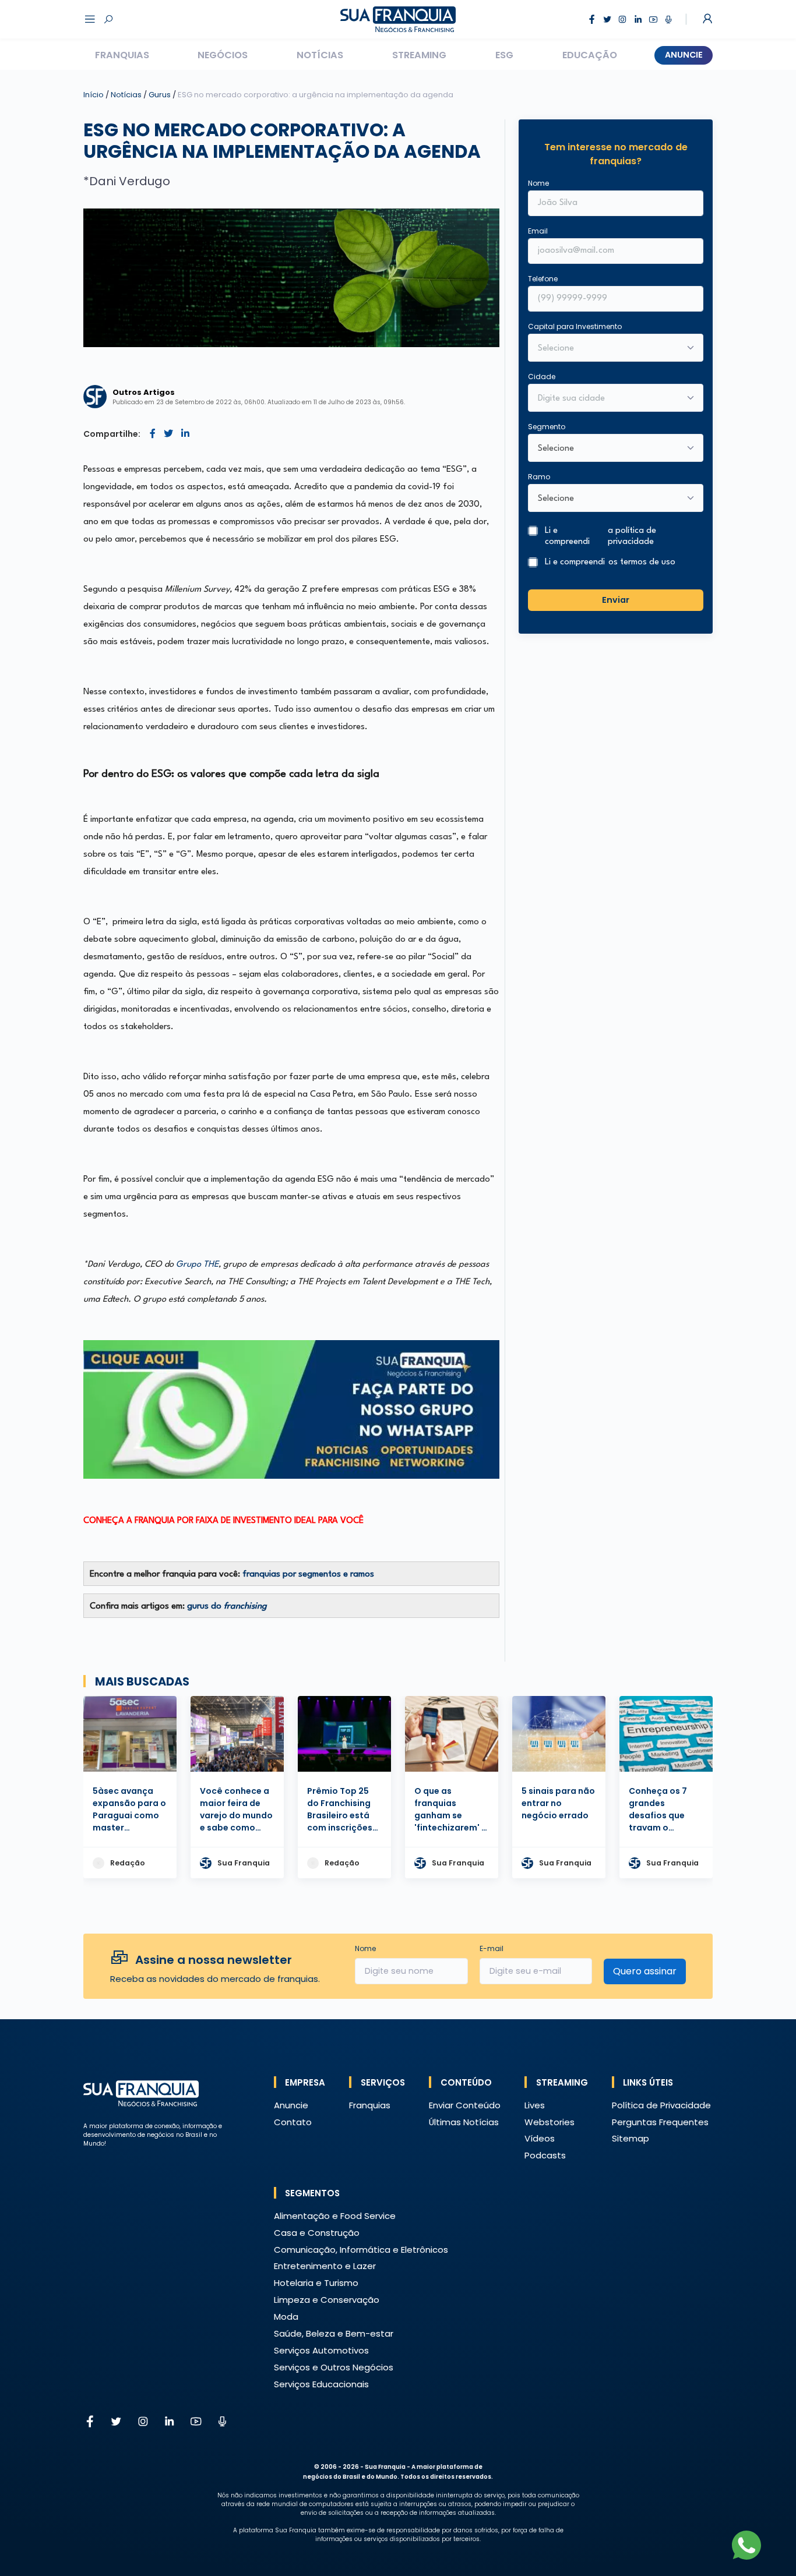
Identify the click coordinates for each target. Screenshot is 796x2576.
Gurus (161, 95)
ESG (504, 55)
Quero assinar (645, 1971)
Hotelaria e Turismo (316, 2283)
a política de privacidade (632, 536)
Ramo (539, 477)
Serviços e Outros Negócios (334, 2367)
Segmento (547, 427)
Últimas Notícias (464, 2122)
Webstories (550, 2122)
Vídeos (540, 2138)
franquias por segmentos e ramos (308, 1575)
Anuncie (684, 55)
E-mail (492, 1948)
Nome (538, 183)
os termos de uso (642, 562)
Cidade (542, 377)
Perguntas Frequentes (660, 2122)
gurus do (227, 1607)
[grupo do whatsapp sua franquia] (291, 1409)
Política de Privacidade (661, 2105)
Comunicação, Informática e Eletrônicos (361, 2250)
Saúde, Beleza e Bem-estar (334, 2333)
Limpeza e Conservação (327, 2300)
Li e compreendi (600, 536)
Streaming (419, 55)
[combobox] (608, 399)
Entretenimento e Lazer (325, 2266)
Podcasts (545, 2155)
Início (94, 95)
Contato (293, 2122)
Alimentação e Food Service (335, 2216)
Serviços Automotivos (321, 2350)
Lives (535, 2105)
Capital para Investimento (575, 326)
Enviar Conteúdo (465, 2105)
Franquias (122, 55)
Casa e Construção (317, 2233)
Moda (286, 2317)
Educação (590, 55)
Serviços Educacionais (321, 2384)
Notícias (320, 55)
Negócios (223, 55)
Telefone (543, 279)
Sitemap (631, 2138)
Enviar (616, 599)
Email (538, 231)
